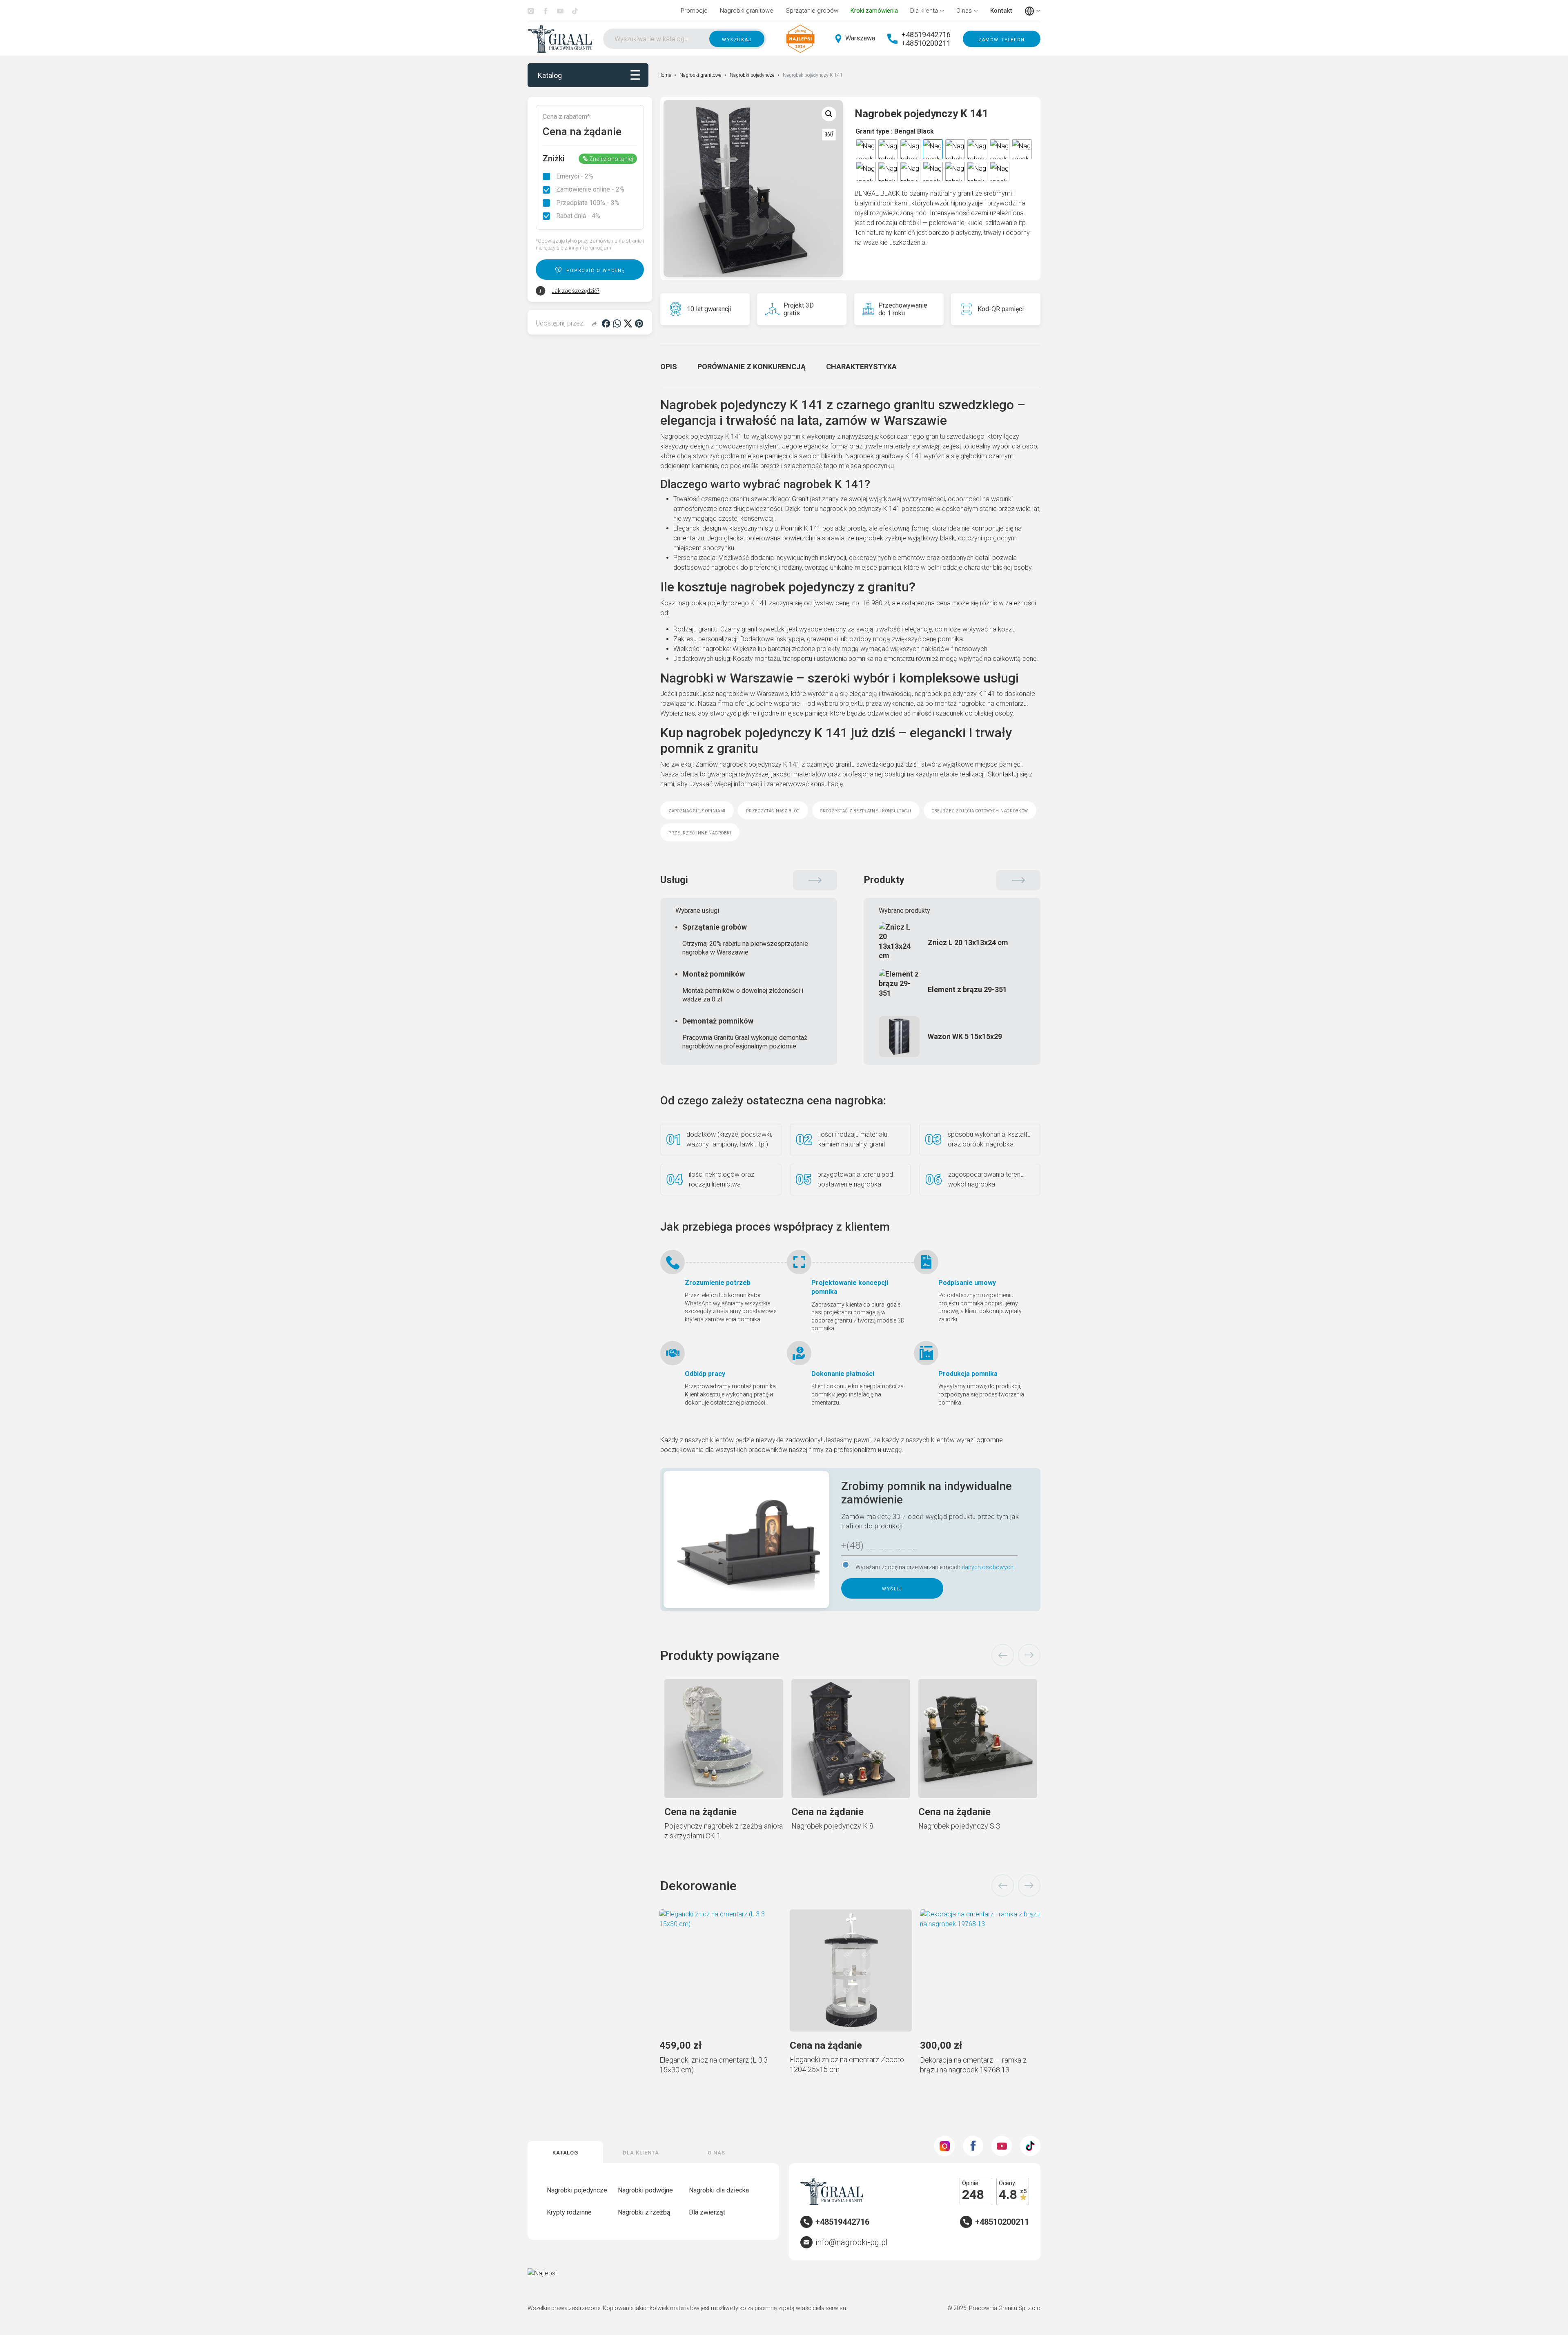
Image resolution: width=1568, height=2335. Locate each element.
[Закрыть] (964, 1044)
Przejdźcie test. (919, 1226)
